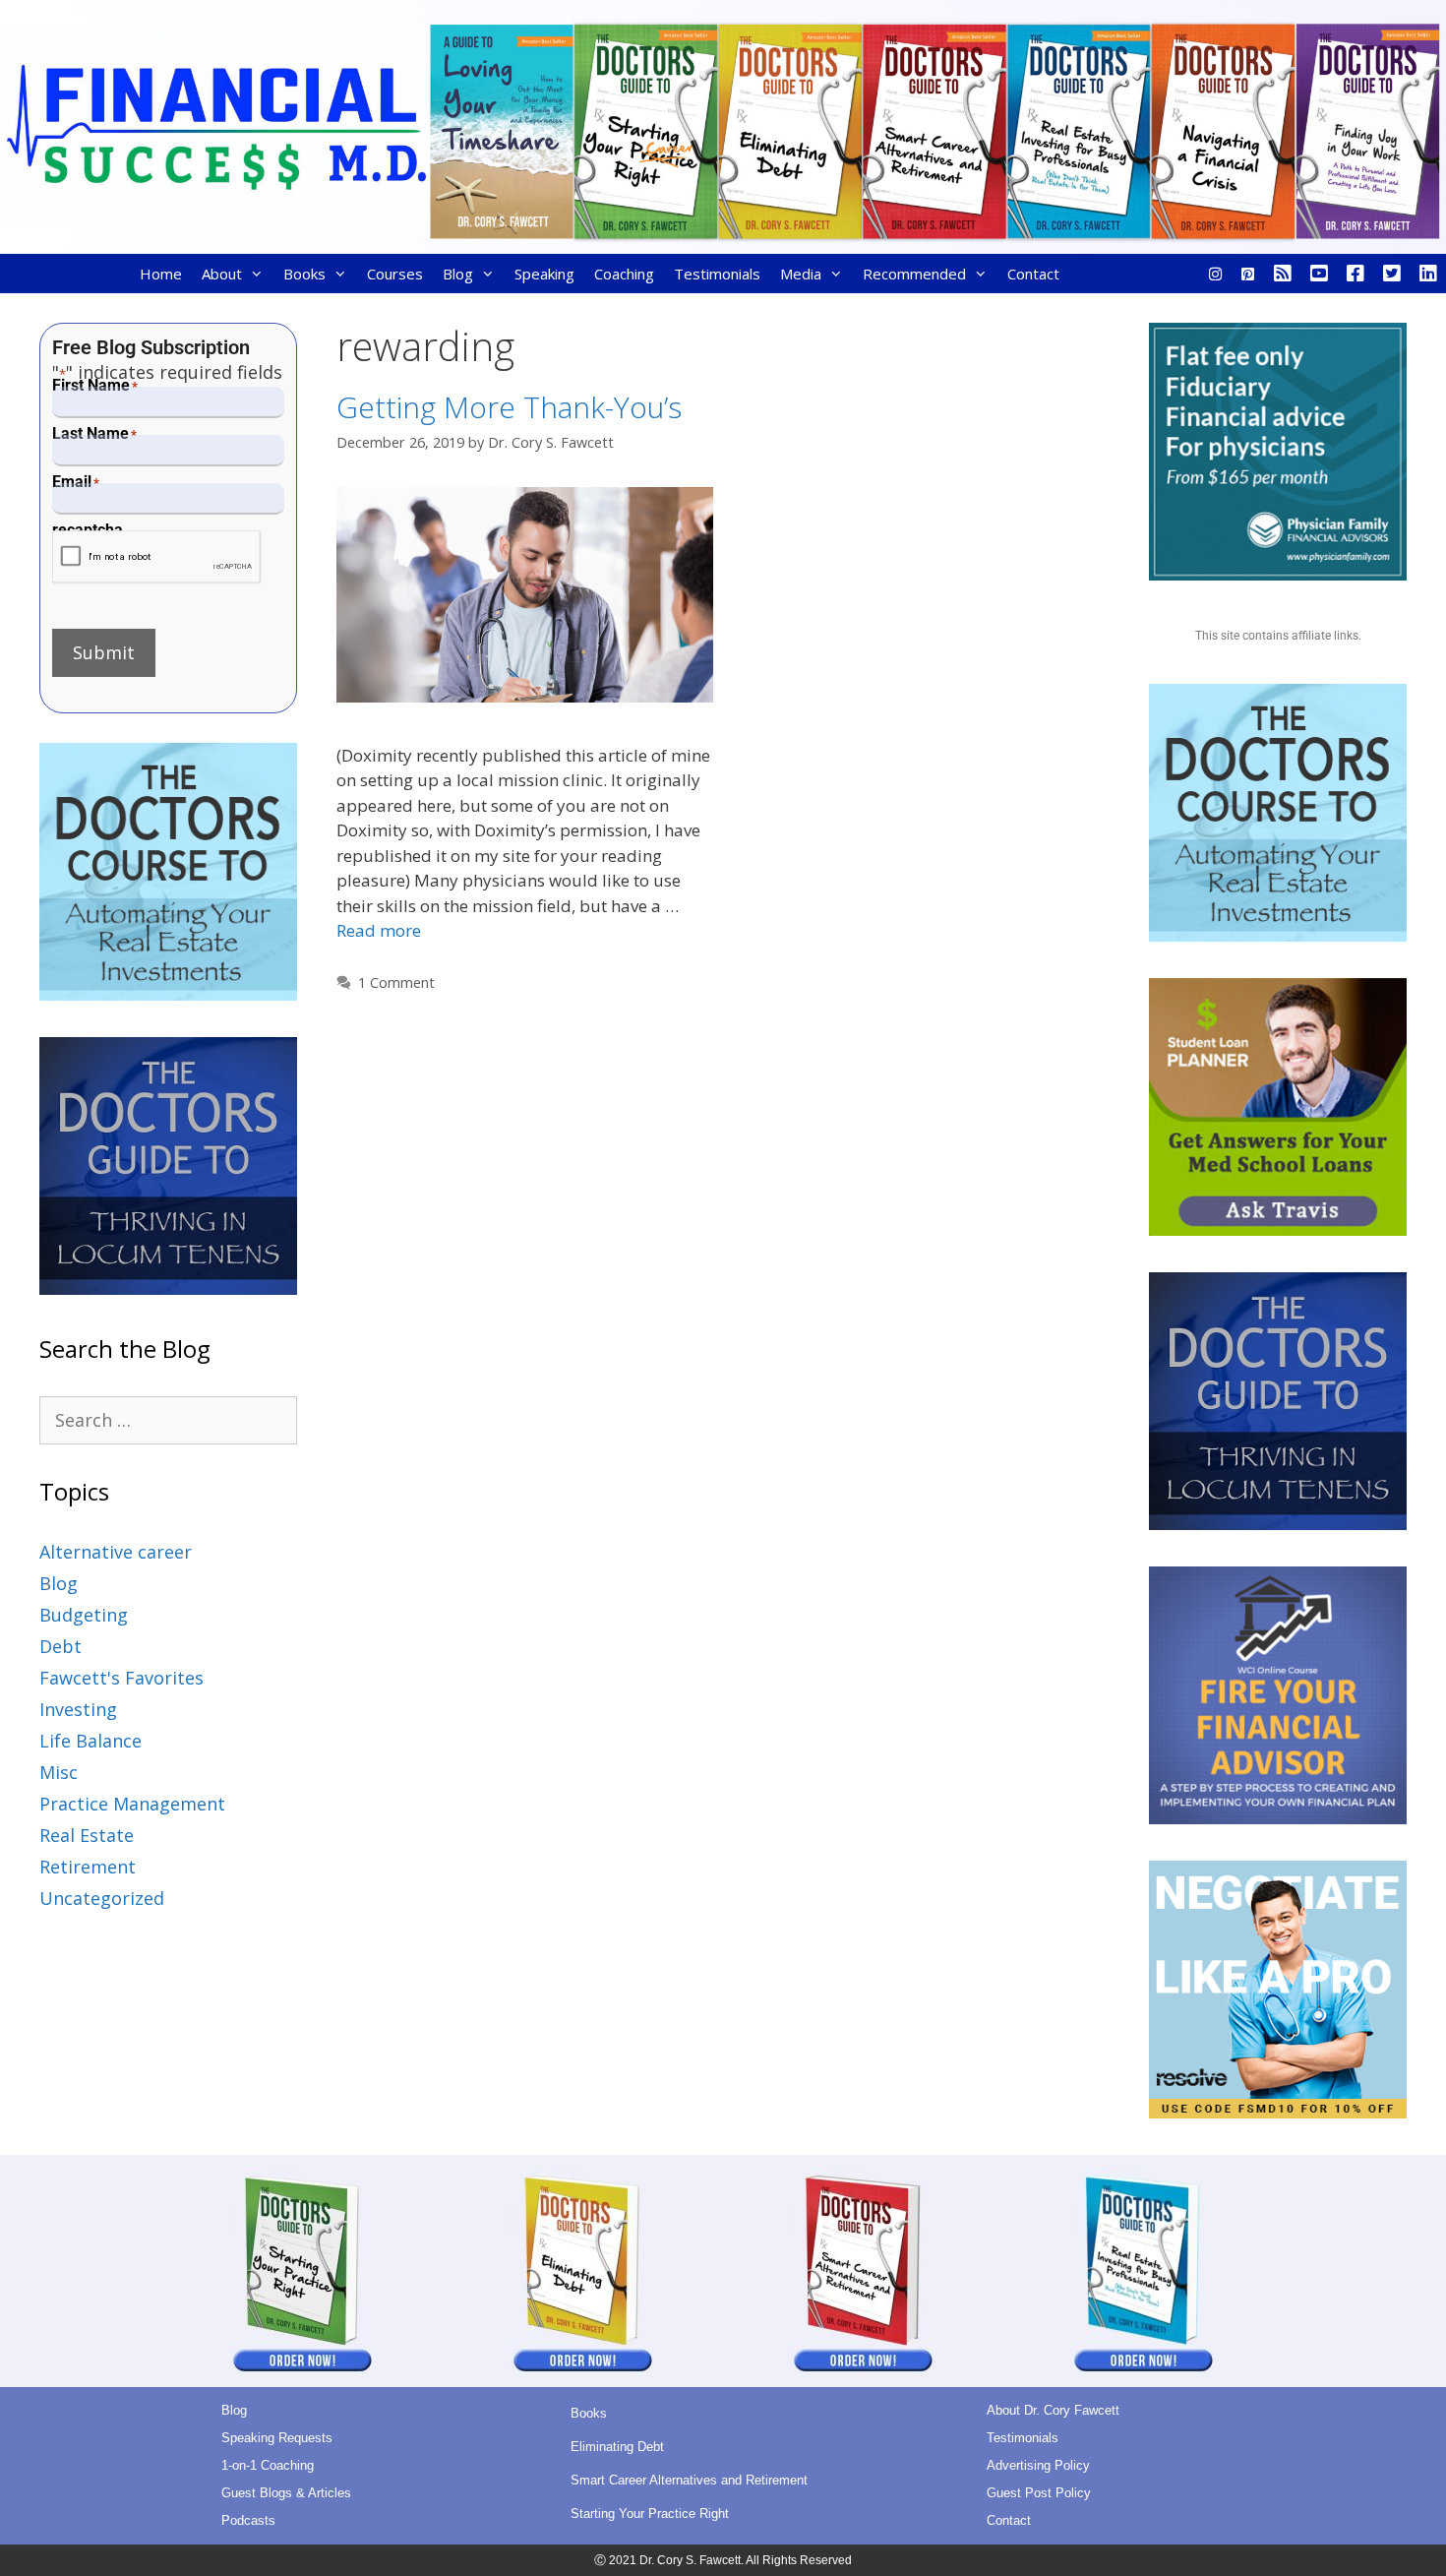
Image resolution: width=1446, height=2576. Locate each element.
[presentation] (157, 557)
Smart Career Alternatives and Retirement (689, 2480)
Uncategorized (102, 1898)
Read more (379, 930)
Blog (458, 274)
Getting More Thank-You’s (509, 407)
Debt (60, 1646)
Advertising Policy (1038, 2465)
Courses (395, 274)
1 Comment (396, 982)
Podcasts (248, 2520)
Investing (78, 1709)
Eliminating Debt (617, 2447)
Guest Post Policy (1039, 2493)
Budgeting (84, 1615)
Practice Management (132, 1804)
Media (801, 274)
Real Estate (87, 1835)
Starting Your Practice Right (650, 2514)
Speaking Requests (277, 2438)
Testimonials (717, 274)
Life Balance (90, 1741)
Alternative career (116, 1552)
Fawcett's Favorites (121, 1678)
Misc (59, 1772)
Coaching (624, 274)
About (222, 274)
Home (161, 274)
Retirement (88, 1867)
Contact (1033, 274)
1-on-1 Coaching (268, 2465)
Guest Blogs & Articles (286, 2493)
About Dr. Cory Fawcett (1053, 2410)
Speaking (544, 274)
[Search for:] (168, 1420)
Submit (104, 652)
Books (304, 274)
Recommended (914, 274)
